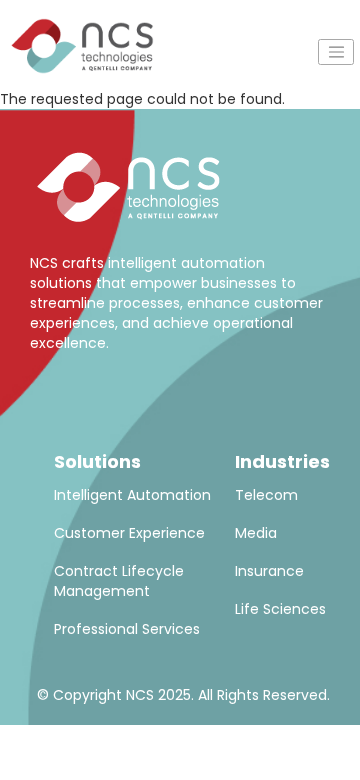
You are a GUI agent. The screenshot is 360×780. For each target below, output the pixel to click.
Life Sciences (280, 609)
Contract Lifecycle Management (119, 581)
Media (256, 533)
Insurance (269, 571)
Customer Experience (129, 533)
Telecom (266, 495)
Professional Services (127, 629)
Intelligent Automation (132, 495)
